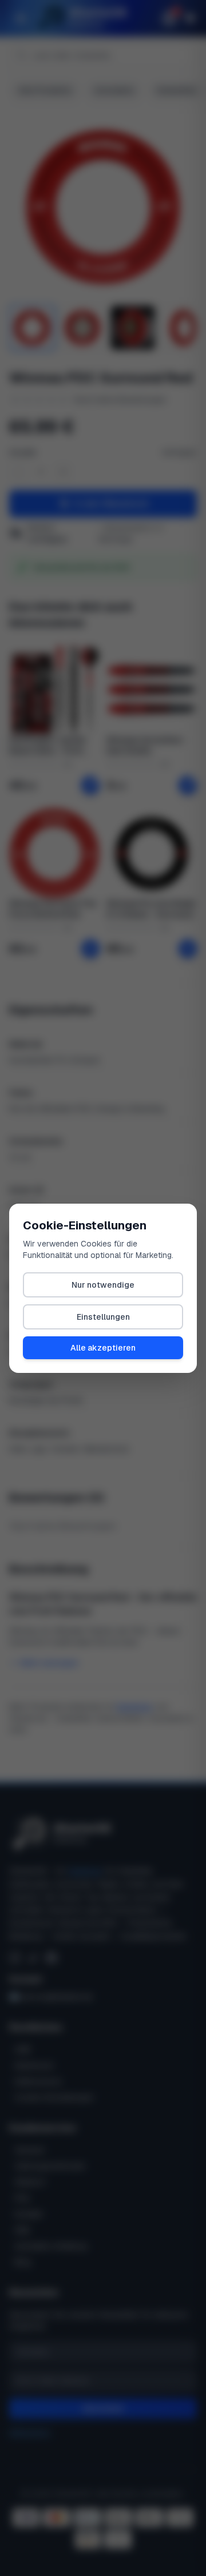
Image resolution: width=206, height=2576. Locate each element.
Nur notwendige (103, 1285)
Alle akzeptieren (103, 1348)
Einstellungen (103, 1317)
